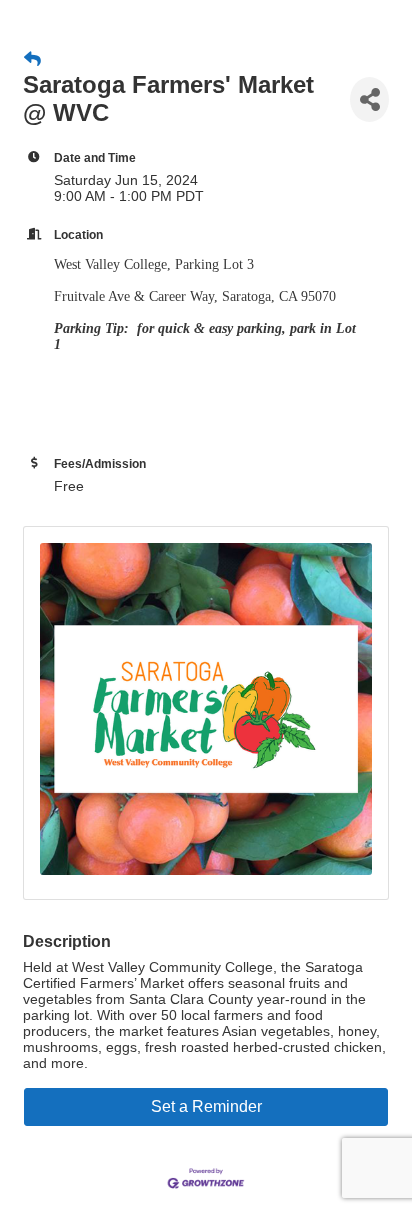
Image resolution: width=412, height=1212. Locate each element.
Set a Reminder (206, 1106)
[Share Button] (369, 99)
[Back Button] (32, 60)
